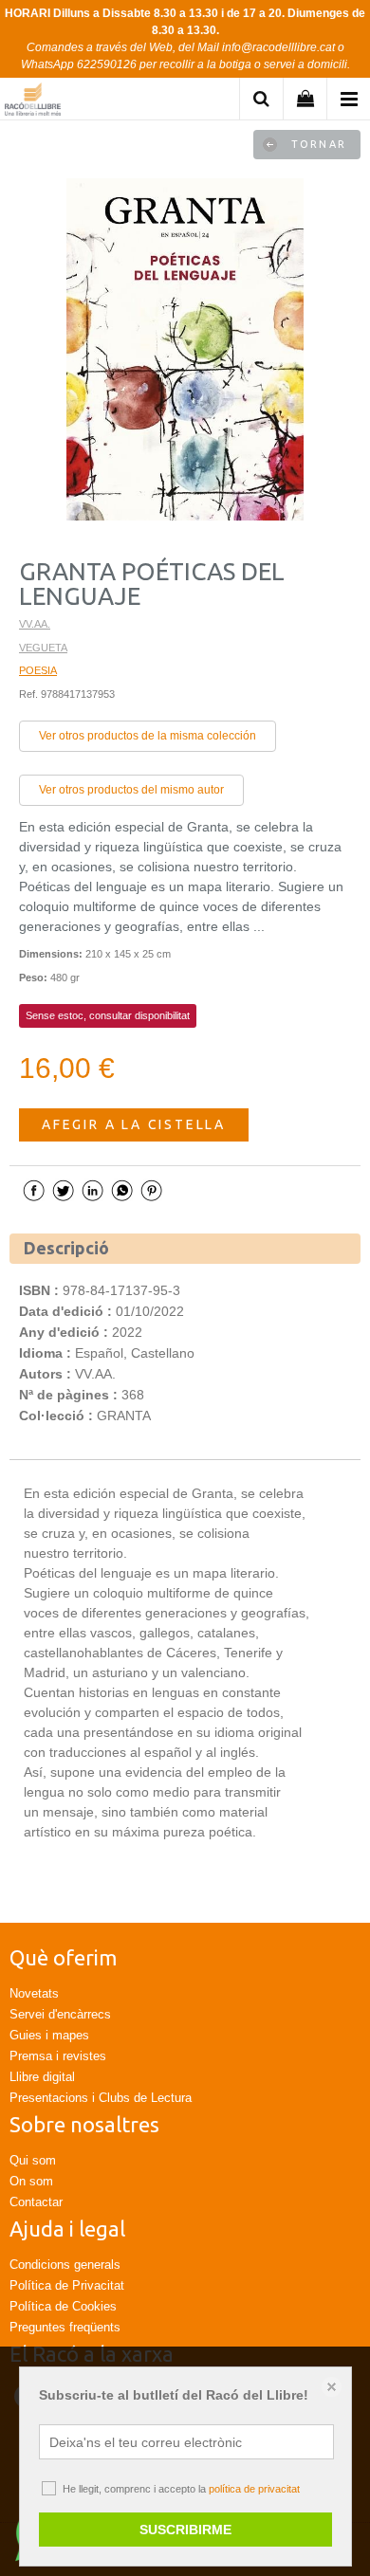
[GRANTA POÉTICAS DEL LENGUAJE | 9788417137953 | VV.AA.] (185, 350)
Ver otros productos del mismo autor (131, 790)
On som (31, 2181)
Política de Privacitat (67, 2285)
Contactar (36, 2202)
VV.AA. (35, 624)
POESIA (38, 670)
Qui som (33, 2160)
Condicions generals (65, 2265)
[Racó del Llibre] (33, 102)
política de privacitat (254, 2489)
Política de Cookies (63, 2306)
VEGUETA (43, 648)
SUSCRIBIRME (185, 2530)
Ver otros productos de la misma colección (148, 736)
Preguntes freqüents (65, 2327)
